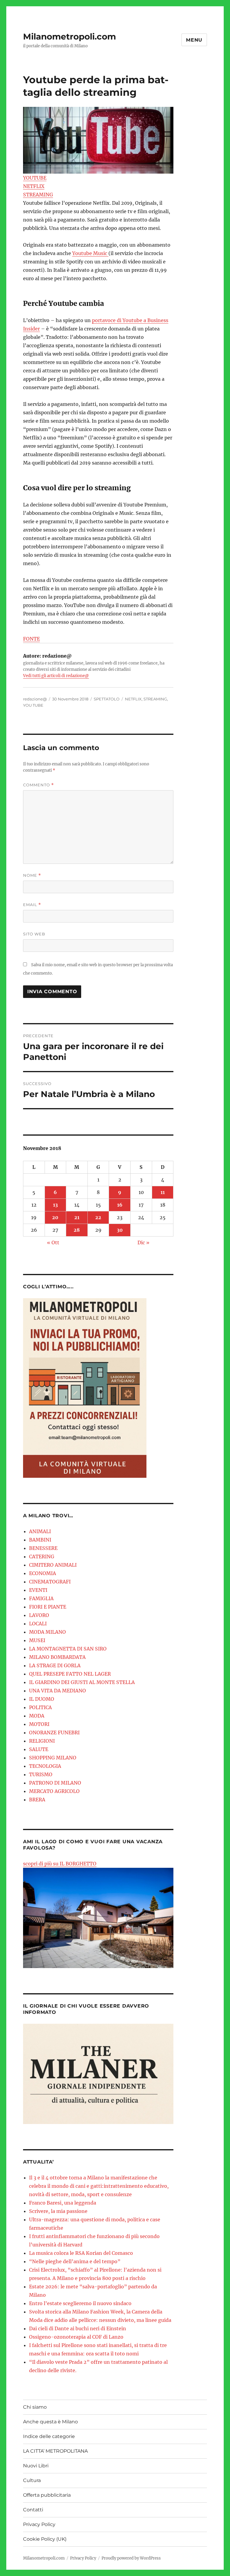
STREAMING (38, 195)
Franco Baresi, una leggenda (63, 2203)
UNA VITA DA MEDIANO (57, 1691)
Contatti (33, 2510)
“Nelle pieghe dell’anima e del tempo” (75, 2261)
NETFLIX (34, 186)
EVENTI (38, 1590)
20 (55, 1217)
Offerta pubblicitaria (47, 2495)
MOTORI (39, 1724)
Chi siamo (35, 2407)
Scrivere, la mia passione (58, 2211)
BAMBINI (40, 1540)
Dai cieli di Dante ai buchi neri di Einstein (78, 2328)
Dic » (143, 1243)
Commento (38, 785)
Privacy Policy (39, 2524)
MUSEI (37, 1640)
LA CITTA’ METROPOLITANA (55, 2451)
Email (32, 905)
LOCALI (38, 1624)
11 (163, 1192)
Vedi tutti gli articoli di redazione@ (56, 676)
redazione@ (35, 699)
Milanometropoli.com (69, 37)
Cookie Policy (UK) (45, 2539)
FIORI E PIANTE (48, 1607)
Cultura (32, 2480)
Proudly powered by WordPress (131, 2558)
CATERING (42, 1556)
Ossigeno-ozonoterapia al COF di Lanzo (76, 2337)
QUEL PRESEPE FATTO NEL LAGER (70, 1674)
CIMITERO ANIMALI (53, 1565)
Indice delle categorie (49, 2436)
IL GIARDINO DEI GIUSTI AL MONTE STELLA (82, 1682)
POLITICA (40, 1707)
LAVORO (39, 1615)
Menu (194, 40)
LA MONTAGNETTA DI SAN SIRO (68, 1649)
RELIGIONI (42, 1741)
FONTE (31, 639)
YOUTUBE (35, 178)
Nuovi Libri (36, 2466)
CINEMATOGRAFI (50, 1582)
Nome (32, 875)
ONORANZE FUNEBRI (54, 1732)
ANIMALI (40, 1531)
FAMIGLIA (41, 1598)
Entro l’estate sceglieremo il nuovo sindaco (80, 2303)
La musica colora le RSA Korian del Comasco (81, 2253)
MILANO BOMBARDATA (57, 1657)
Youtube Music (90, 253)
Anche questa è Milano (50, 2422)
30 (120, 1230)
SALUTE (39, 1749)
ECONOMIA (43, 1573)
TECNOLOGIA (45, 1766)
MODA (37, 1716)
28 (77, 1230)
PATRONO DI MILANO (55, 1783)
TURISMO (41, 1774)
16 (120, 1205)
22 (98, 1217)
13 (55, 1205)
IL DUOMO (42, 1699)
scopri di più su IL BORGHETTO (60, 1864)
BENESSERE (43, 1548)
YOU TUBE (33, 705)
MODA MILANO (47, 1632)
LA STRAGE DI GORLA (55, 1665)
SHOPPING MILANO (53, 1758)
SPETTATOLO (107, 699)
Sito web (34, 934)
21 (77, 1217)
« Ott (53, 1243)
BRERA (37, 1800)
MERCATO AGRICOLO (54, 1791)
